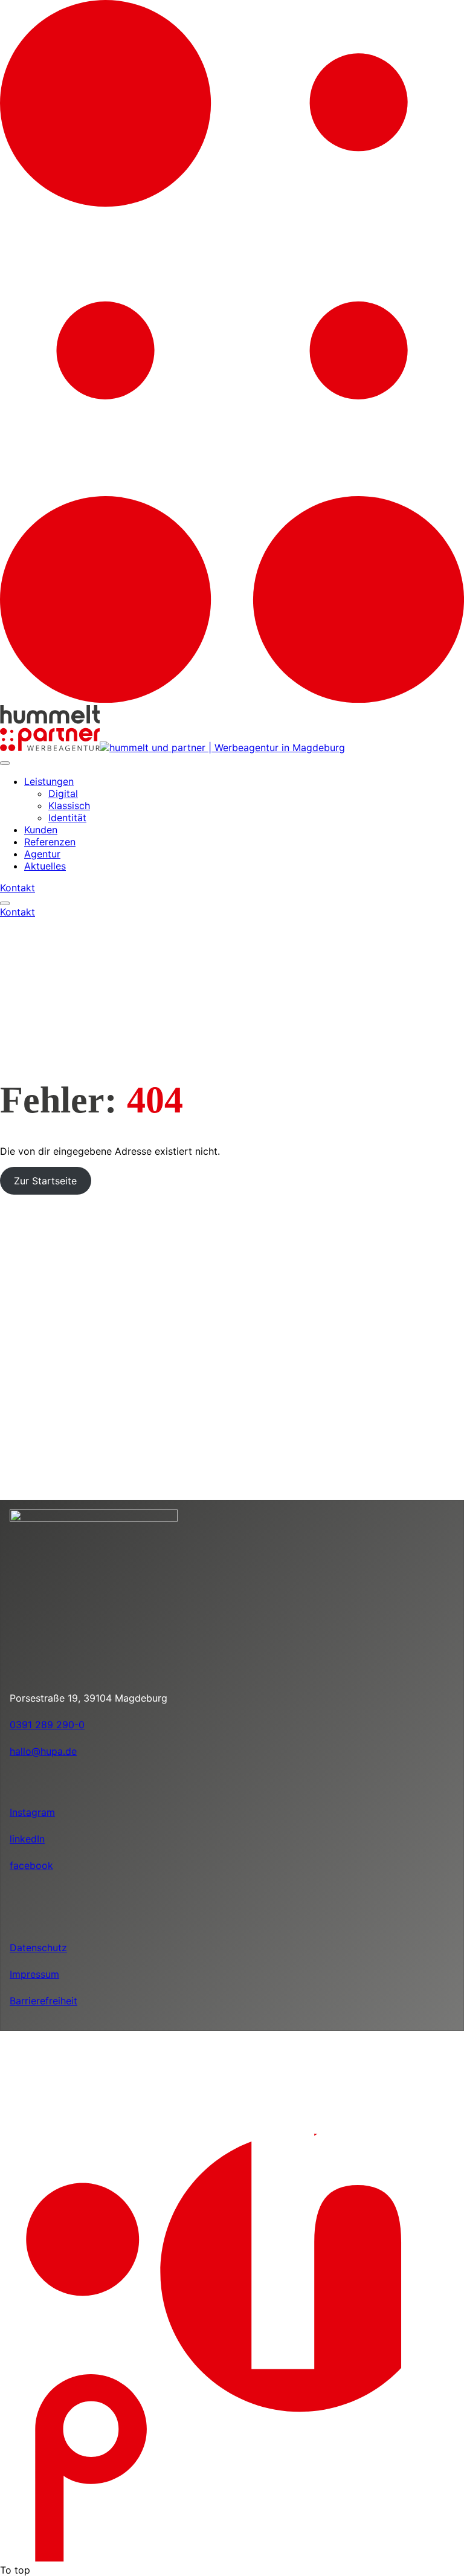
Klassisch (69, 805)
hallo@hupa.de (43, 1751)
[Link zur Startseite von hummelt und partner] (194, 747)
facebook (31, 1865)
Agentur (42, 854)
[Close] (5, 763)
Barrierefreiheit (43, 2001)
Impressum (34, 1974)
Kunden (41, 830)
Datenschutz (38, 1948)
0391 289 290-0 (47, 1725)
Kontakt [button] (18, 888)
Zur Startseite (45, 1181)
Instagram (32, 1812)
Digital (63, 793)
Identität (67, 818)
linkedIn (27, 1839)
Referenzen (50, 842)
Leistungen (49, 781)
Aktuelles (45, 866)
